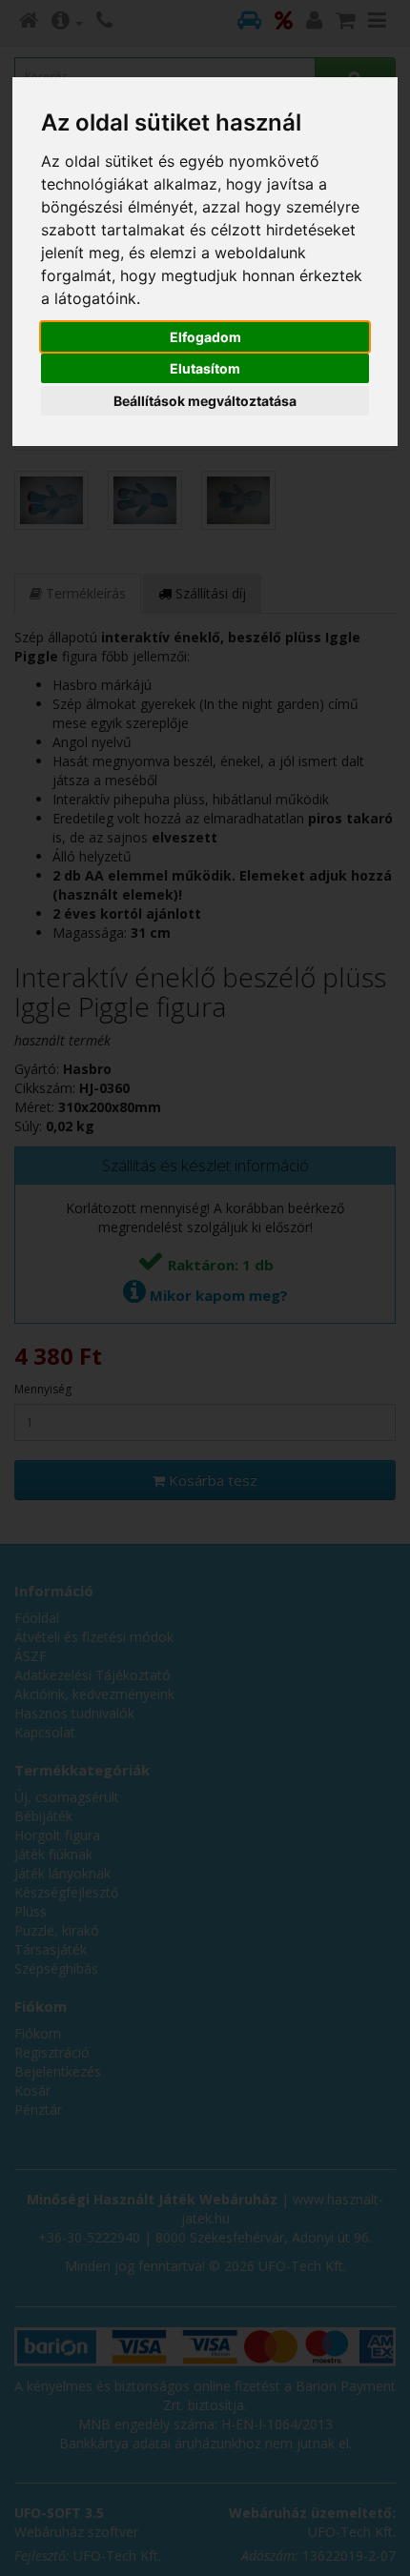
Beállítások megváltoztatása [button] (205, 401)
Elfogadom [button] (205, 337)
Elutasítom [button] (205, 368)
